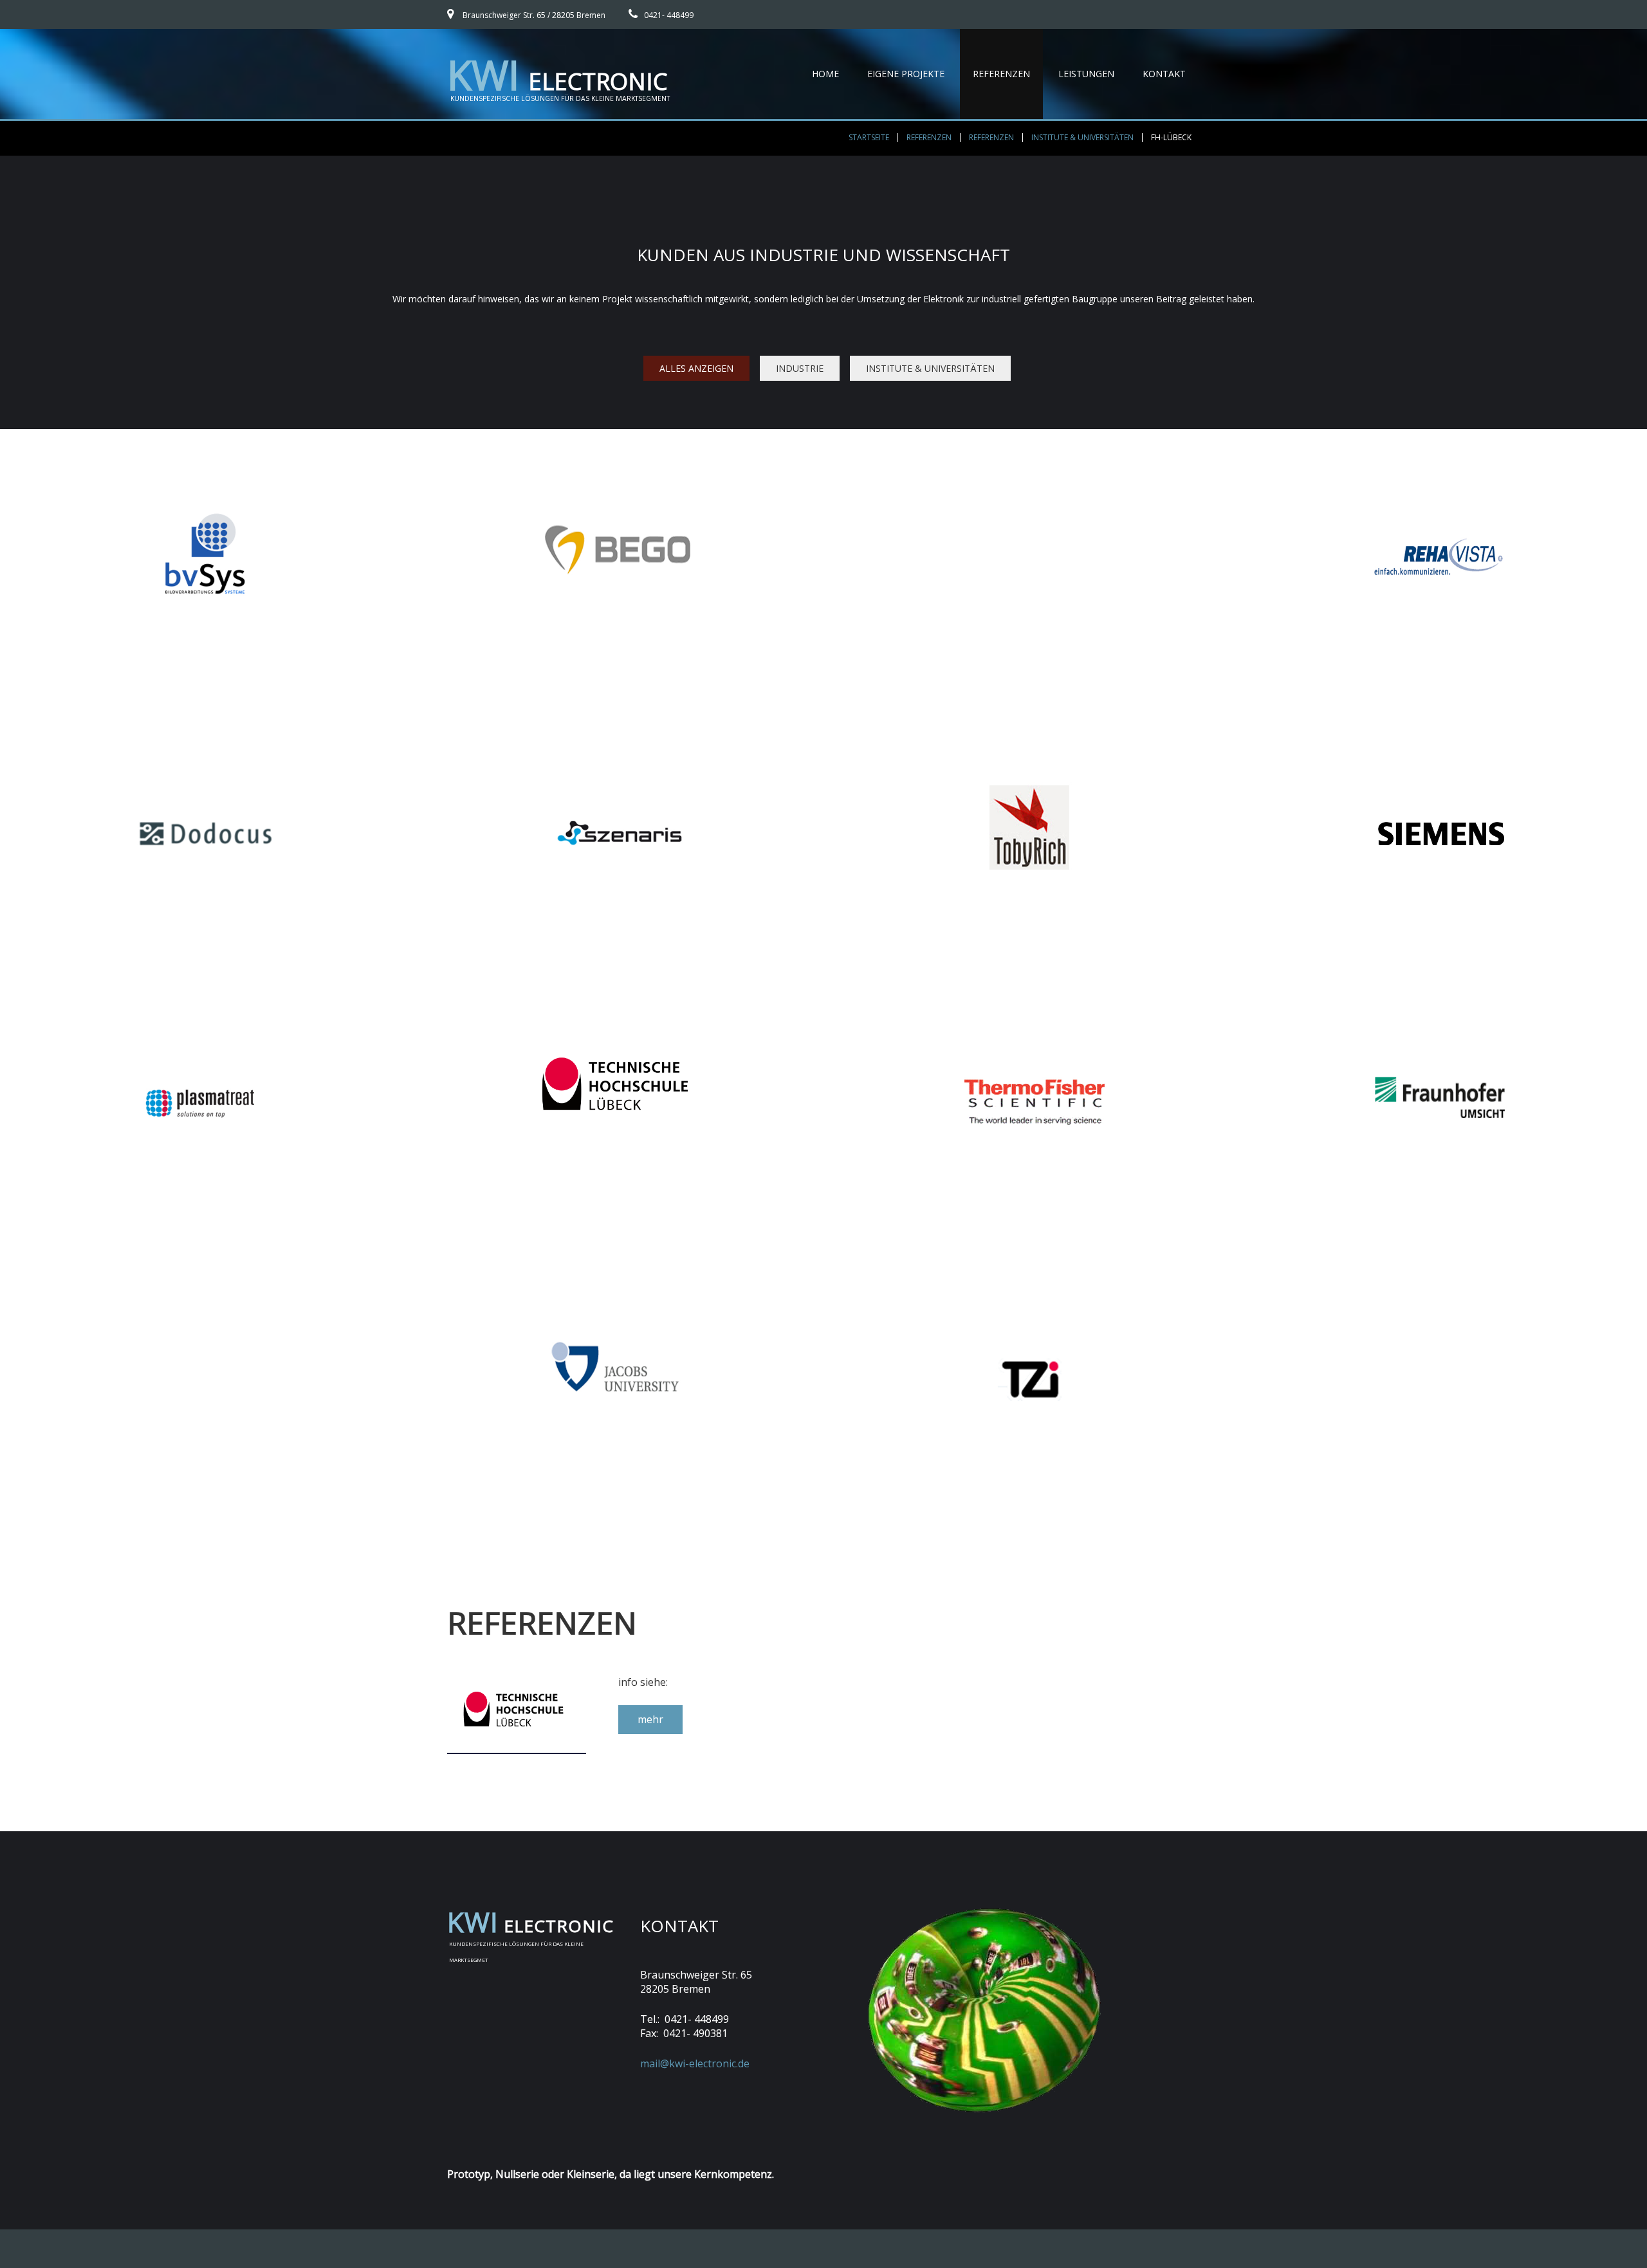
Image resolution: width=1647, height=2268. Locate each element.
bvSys (206, 450)
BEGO (618, 450)
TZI (1029, 1264)
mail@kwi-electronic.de (695, 2063)
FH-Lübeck (618, 1006)
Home (825, 74)
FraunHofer (1441, 998)
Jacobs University (618, 1280)
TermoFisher (1029, 1006)
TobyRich (1029, 732)
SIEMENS (1441, 732)
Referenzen (1001, 74)
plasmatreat (206, 990)
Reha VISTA (1441, 450)
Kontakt (1164, 74)
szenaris (618, 724)
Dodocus (206, 724)
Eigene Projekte (906, 74)
